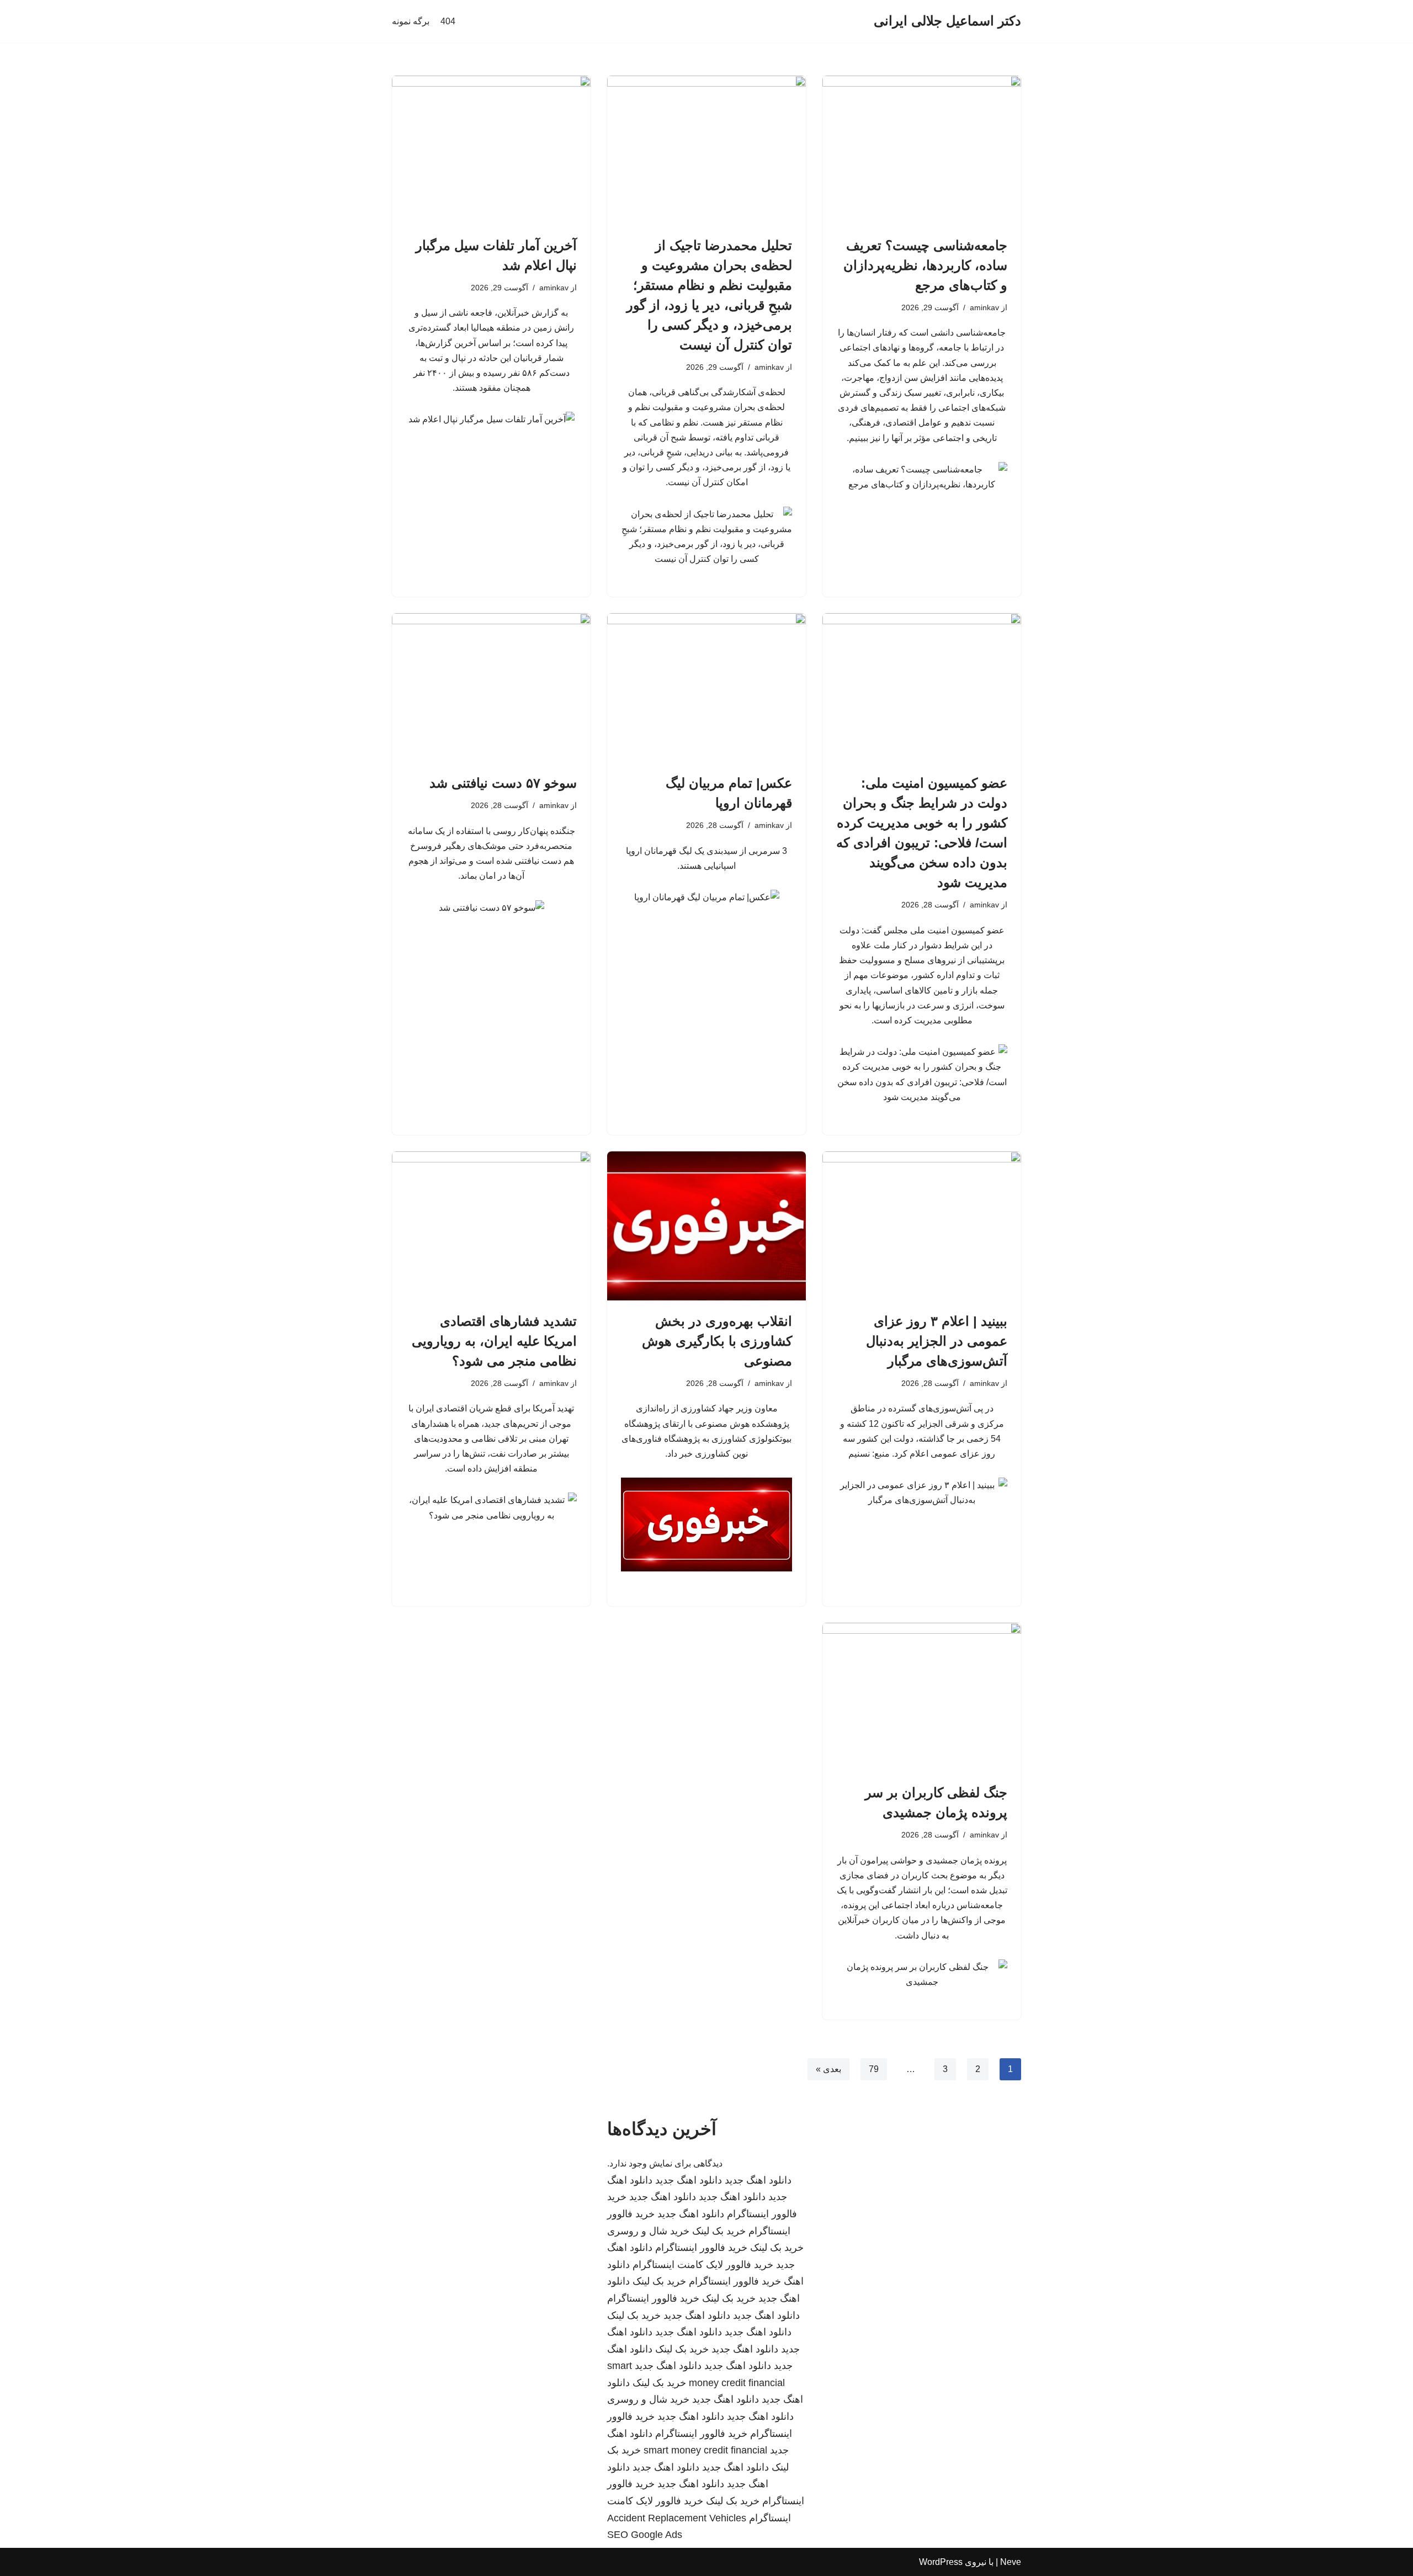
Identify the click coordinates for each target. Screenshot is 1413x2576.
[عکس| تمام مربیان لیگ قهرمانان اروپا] (706, 688)
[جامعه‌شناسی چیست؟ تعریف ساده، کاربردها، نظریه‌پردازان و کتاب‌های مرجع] (922, 150)
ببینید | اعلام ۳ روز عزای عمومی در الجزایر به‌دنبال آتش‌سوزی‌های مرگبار (937, 1341)
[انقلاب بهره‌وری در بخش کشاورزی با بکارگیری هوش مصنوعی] (706, 1226)
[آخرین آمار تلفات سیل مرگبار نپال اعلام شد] (491, 150)
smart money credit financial (705, 2450)
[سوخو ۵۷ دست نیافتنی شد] (491, 688)
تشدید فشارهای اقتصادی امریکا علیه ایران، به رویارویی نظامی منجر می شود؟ (494, 1341)
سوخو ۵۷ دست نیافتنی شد (503, 783)
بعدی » (828, 2069)
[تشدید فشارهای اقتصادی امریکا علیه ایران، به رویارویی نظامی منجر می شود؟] (491, 1226)
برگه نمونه (411, 21)
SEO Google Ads (645, 2535)
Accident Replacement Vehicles (677, 2518)
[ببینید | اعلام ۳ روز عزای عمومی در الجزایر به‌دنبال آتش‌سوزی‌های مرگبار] (922, 1226)
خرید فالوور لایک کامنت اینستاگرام (703, 2265)
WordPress (941, 2562)
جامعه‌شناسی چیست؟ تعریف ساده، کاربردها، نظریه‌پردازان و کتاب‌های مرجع (925, 265)
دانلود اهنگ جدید (758, 2180)
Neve (1011, 2562)
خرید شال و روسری (648, 2231)
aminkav (984, 307)
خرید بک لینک (719, 2231)
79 (874, 2069)
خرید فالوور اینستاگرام (701, 2248)
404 (448, 21)
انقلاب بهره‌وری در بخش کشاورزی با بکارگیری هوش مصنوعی (717, 1341)
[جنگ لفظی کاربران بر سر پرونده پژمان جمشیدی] (922, 1697)
